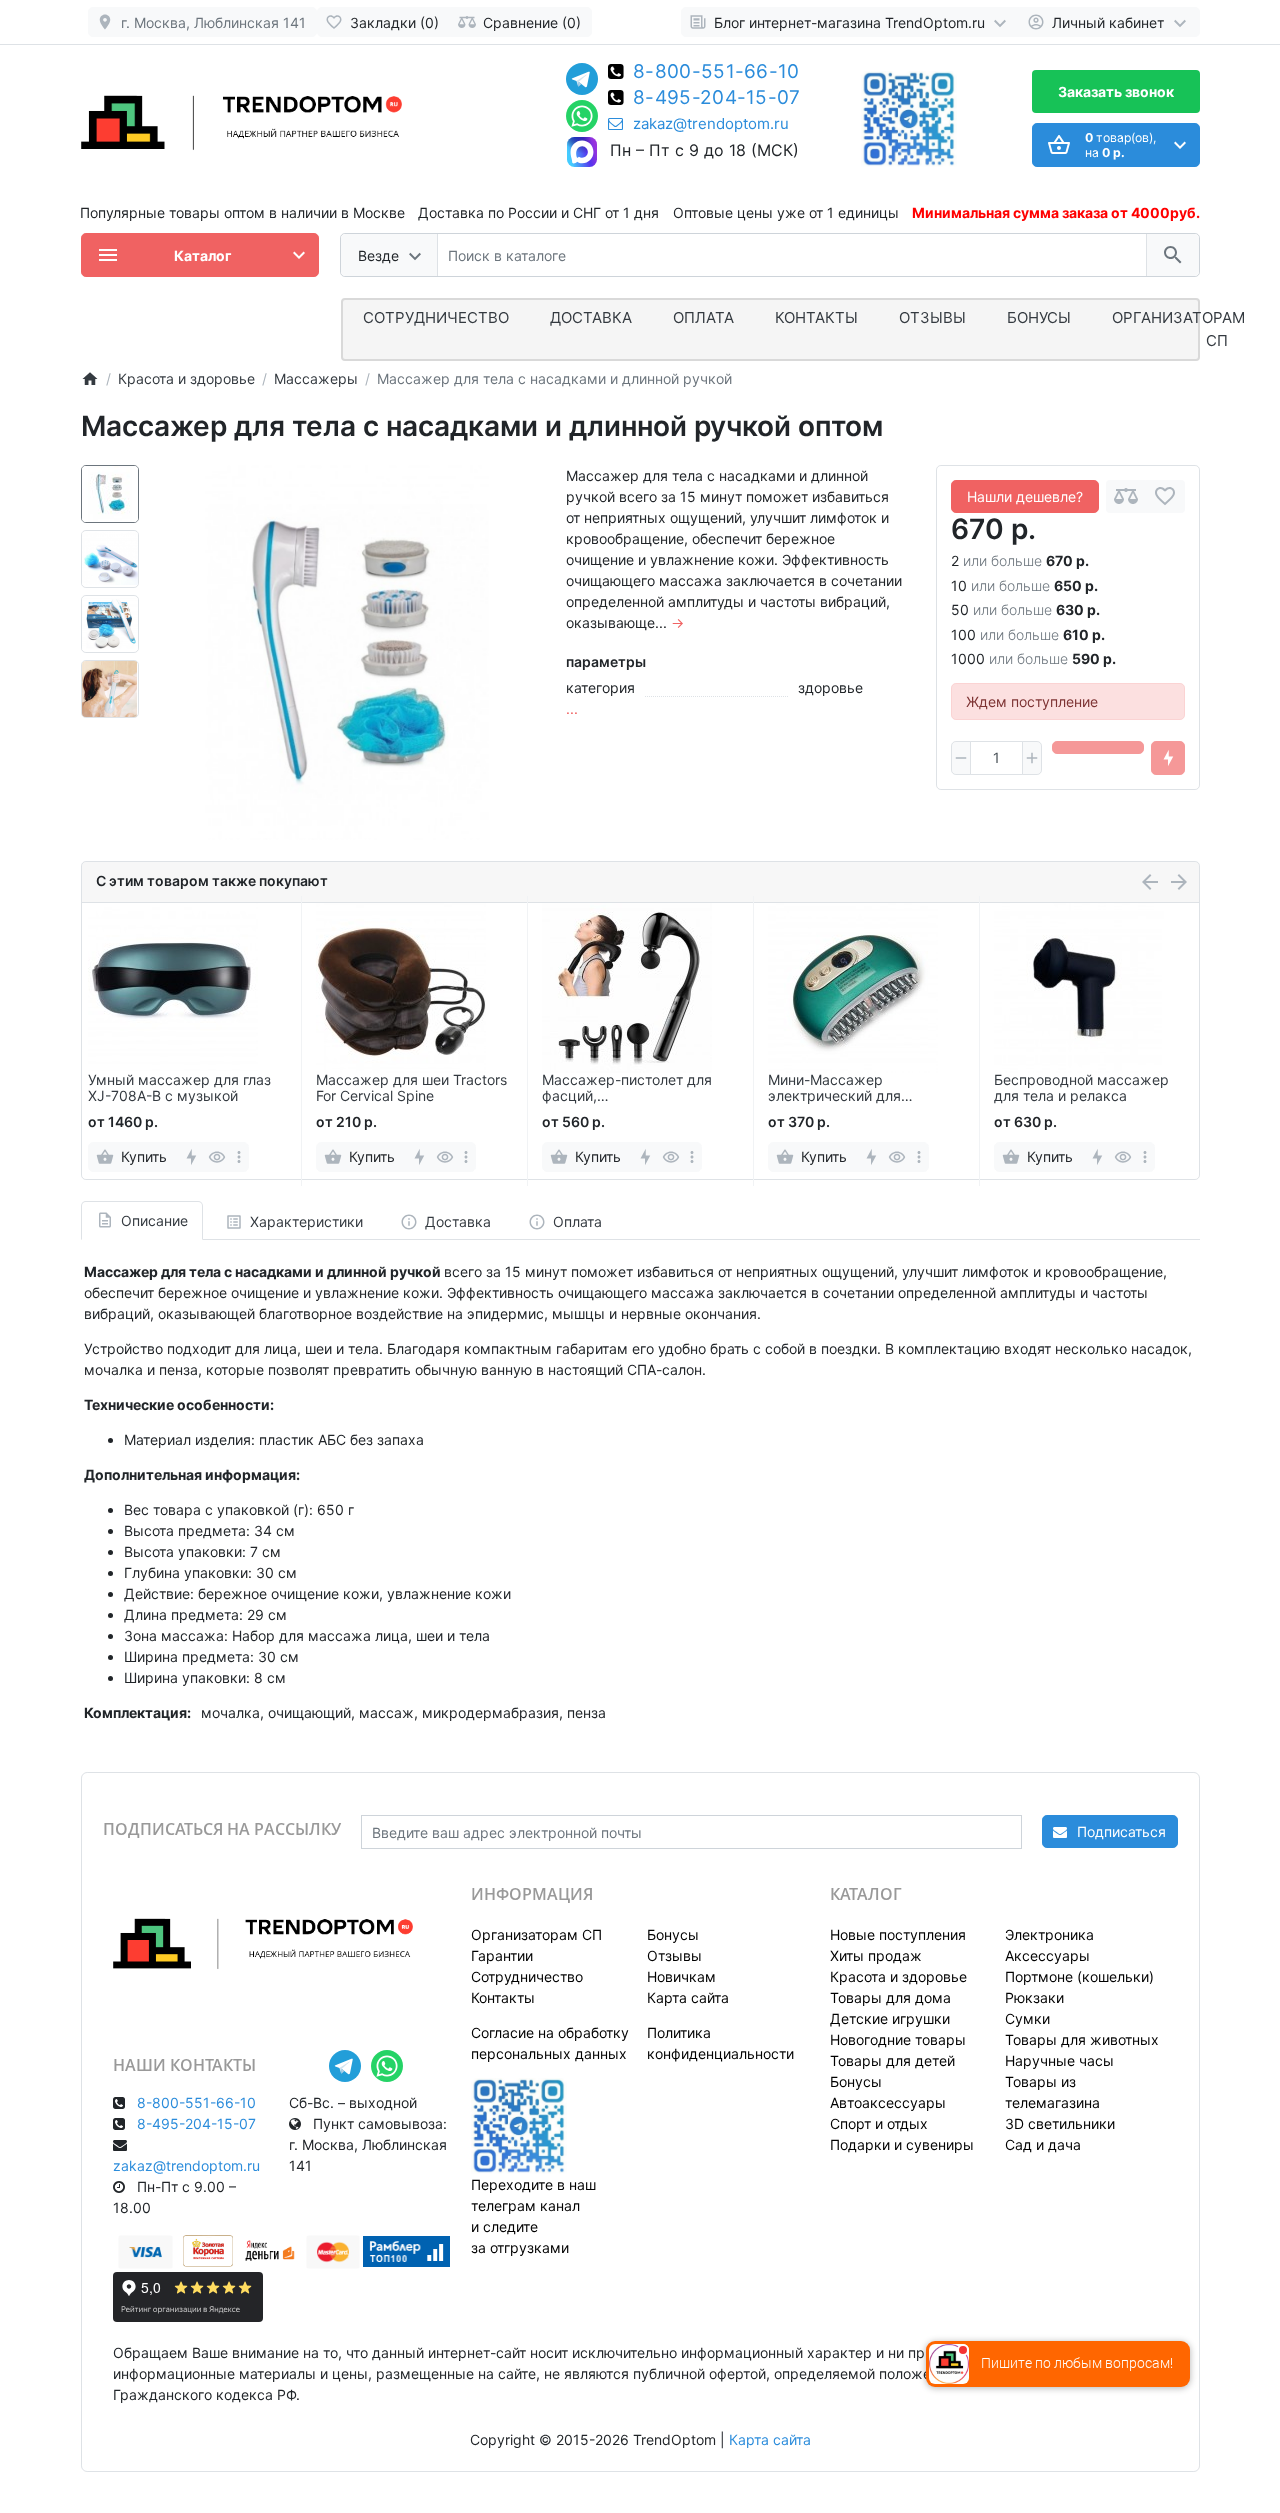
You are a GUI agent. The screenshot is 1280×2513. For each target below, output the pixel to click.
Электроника (1049, 1934)
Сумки (1027, 2018)
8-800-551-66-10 (716, 73)
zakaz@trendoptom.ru (711, 124)
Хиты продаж (876, 1955)
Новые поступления (898, 1934)
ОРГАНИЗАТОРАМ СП (1178, 329)
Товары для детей (892, 2060)
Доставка (591, 317)
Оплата (703, 317)
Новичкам (681, 1976)
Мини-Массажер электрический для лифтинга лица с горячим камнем (854, 1089)
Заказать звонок (1116, 91)
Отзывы (932, 317)
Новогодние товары (898, 2039)
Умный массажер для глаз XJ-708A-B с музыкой (179, 1088)
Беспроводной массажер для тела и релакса (1081, 1088)
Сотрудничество (527, 1976)
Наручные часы (1059, 2060)
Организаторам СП (536, 1934)
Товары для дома (890, 1997)
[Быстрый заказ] (1168, 758)
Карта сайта (688, 1997)
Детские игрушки (890, 2018)
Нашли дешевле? (1025, 496)
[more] (239, 1157)
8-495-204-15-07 (717, 99)
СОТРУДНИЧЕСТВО (436, 317)
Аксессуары (1047, 1955)
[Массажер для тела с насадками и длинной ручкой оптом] (347, 652)
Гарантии (502, 1955)
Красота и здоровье (898, 1976)
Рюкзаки (1034, 1997)
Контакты (816, 317)
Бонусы (1039, 317)
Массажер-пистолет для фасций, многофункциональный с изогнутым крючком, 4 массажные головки (627, 1089)
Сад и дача (1043, 2144)
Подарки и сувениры (902, 2144)
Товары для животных (1082, 2039)
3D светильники (1060, 2123)
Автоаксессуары (888, 2102)
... (572, 708)
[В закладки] (1165, 496)
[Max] (582, 153)
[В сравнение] (1126, 496)
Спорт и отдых (879, 2123)
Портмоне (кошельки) (1079, 1976)
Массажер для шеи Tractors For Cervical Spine (411, 1088)
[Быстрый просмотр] (217, 1157)
